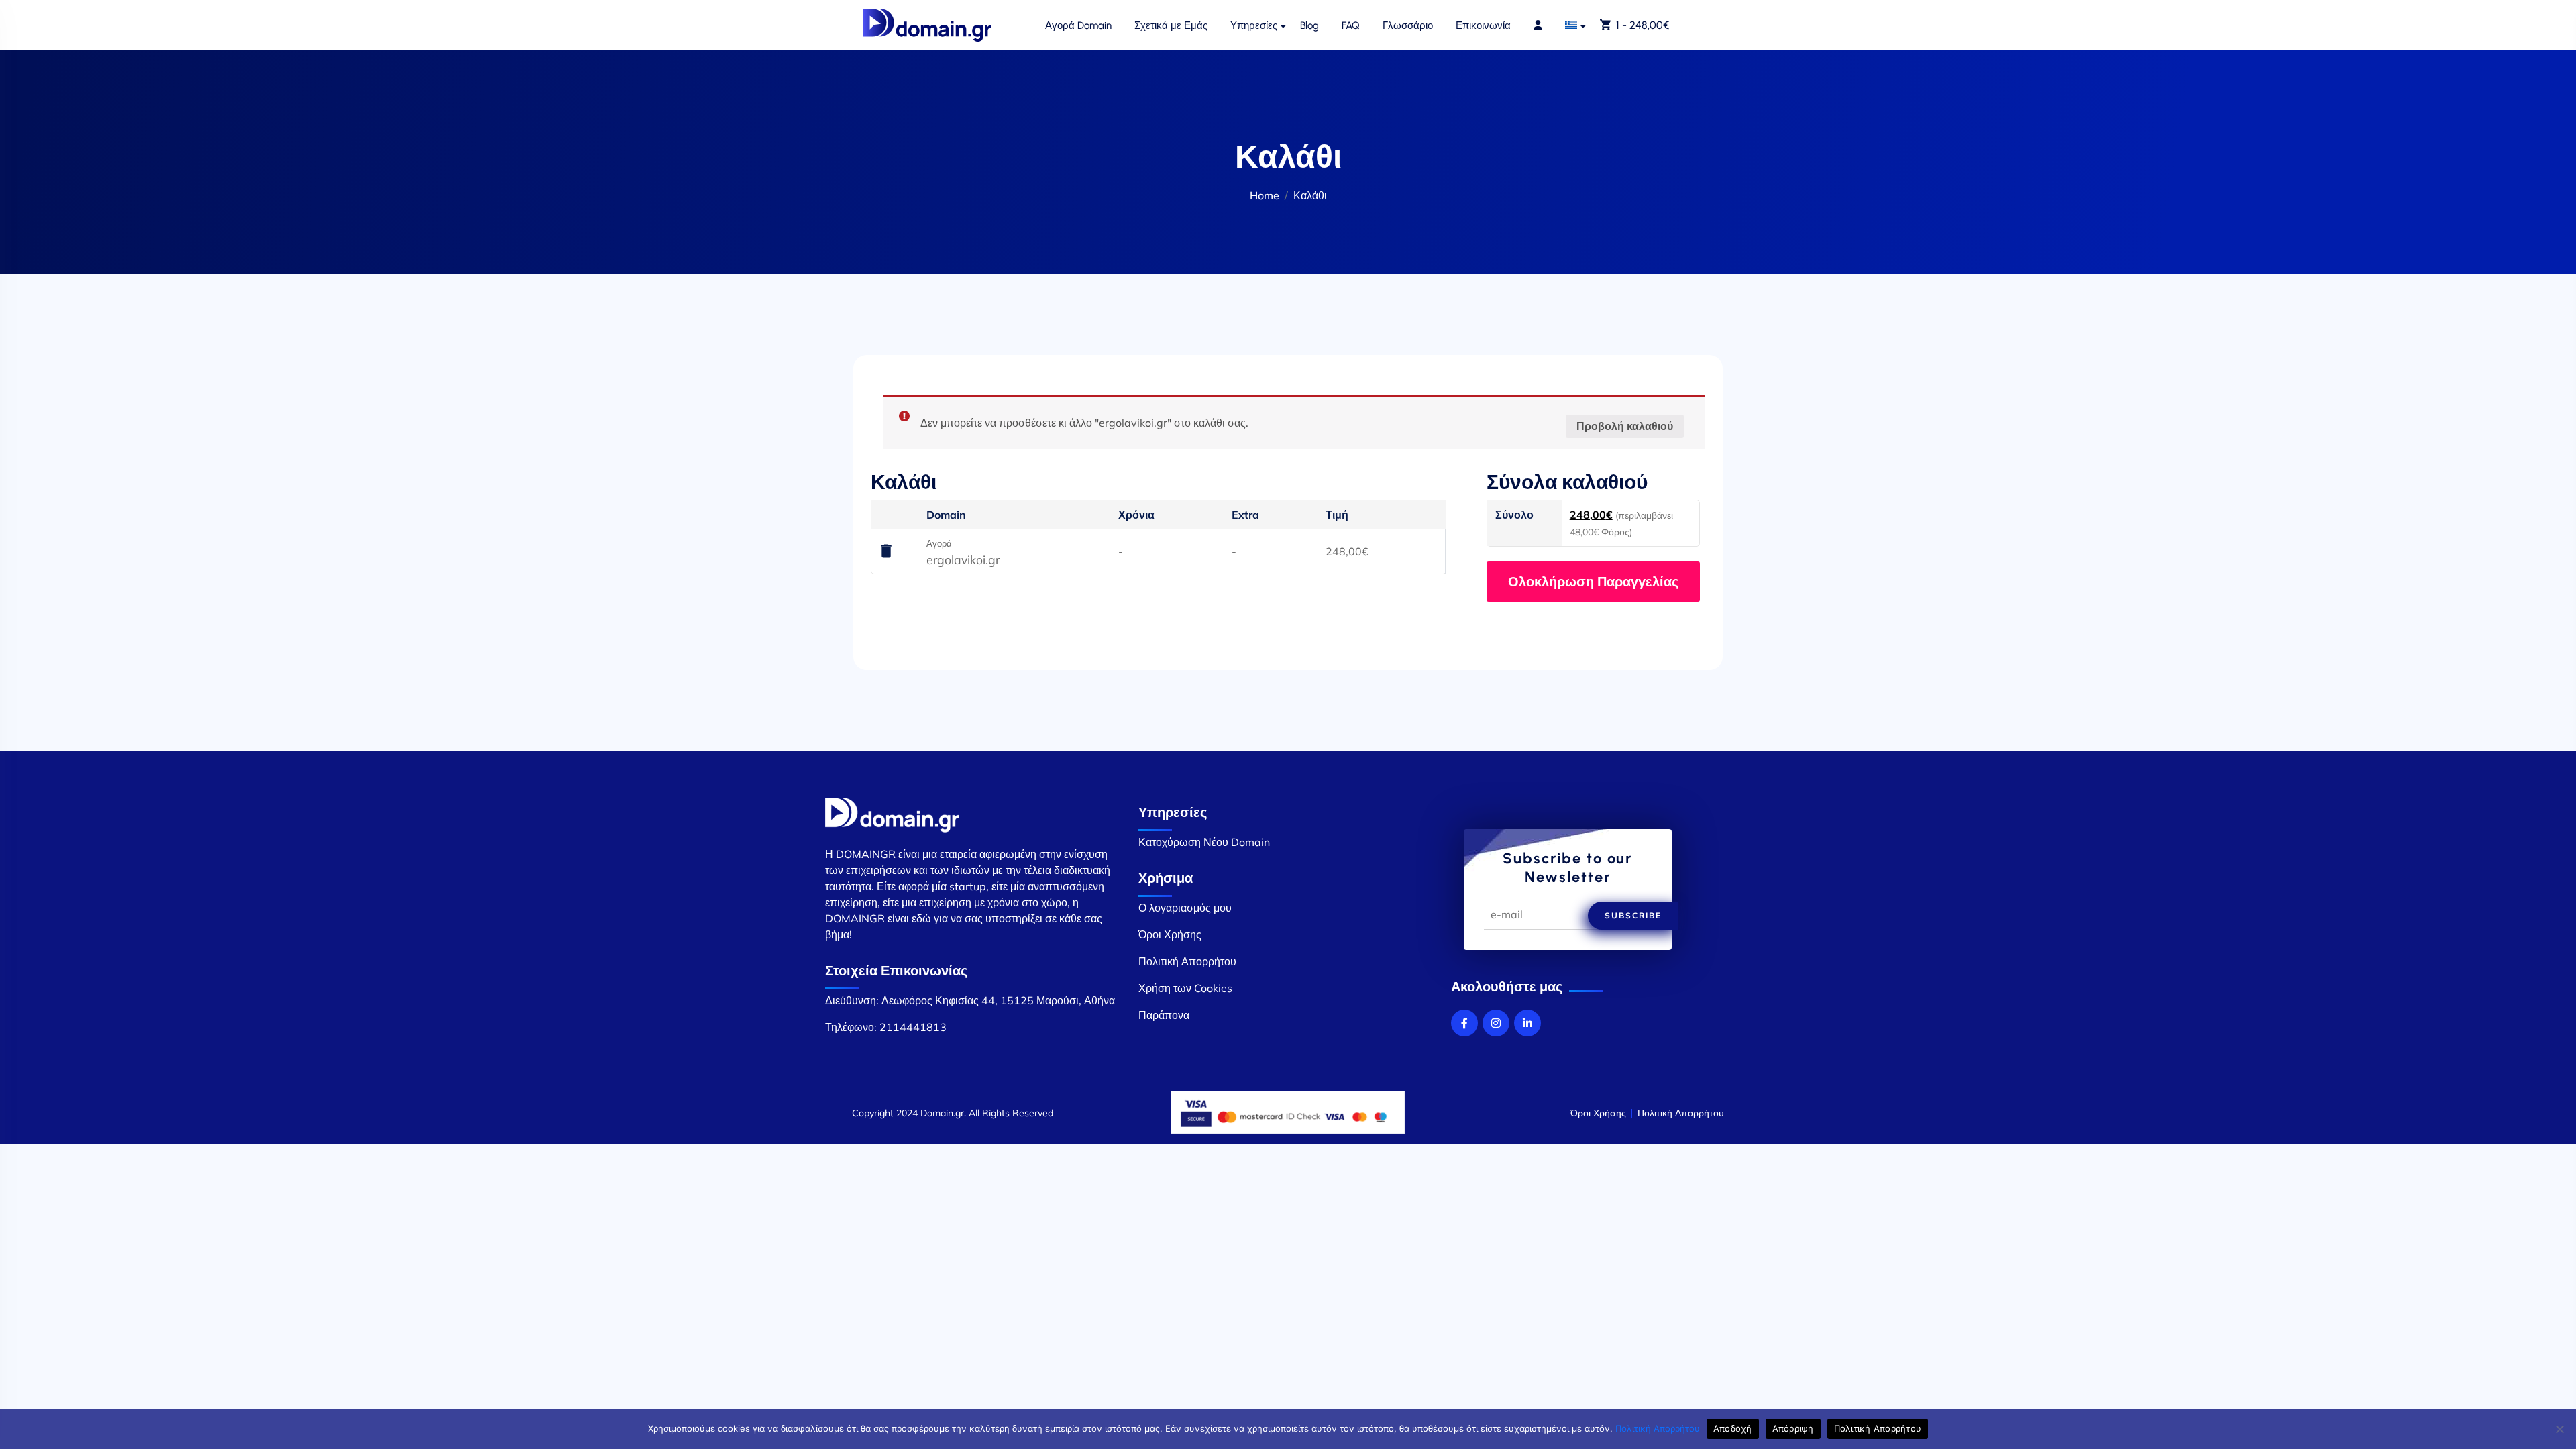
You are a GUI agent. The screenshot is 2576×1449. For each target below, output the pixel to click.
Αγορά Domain (1078, 25)
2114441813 (913, 1027)
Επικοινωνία (1483, 25)
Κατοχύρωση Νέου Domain (1204, 842)
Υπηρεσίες (1254, 25)
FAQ (1351, 25)
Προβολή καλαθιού (1625, 426)
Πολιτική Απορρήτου (1187, 961)
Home (1265, 195)
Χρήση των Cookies (1185, 988)
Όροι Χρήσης (1170, 934)
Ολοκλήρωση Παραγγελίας (1593, 581)
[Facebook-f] (1464, 1023)
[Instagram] (1496, 1023)
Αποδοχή (1733, 1428)
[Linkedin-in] (1527, 1023)
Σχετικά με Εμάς (1171, 25)
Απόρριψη (1793, 1428)
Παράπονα (1164, 1015)
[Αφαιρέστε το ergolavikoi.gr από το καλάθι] (886, 552)
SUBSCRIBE (1633, 915)
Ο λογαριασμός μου (1185, 908)
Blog (1309, 25)
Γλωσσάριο (1408, 25)
